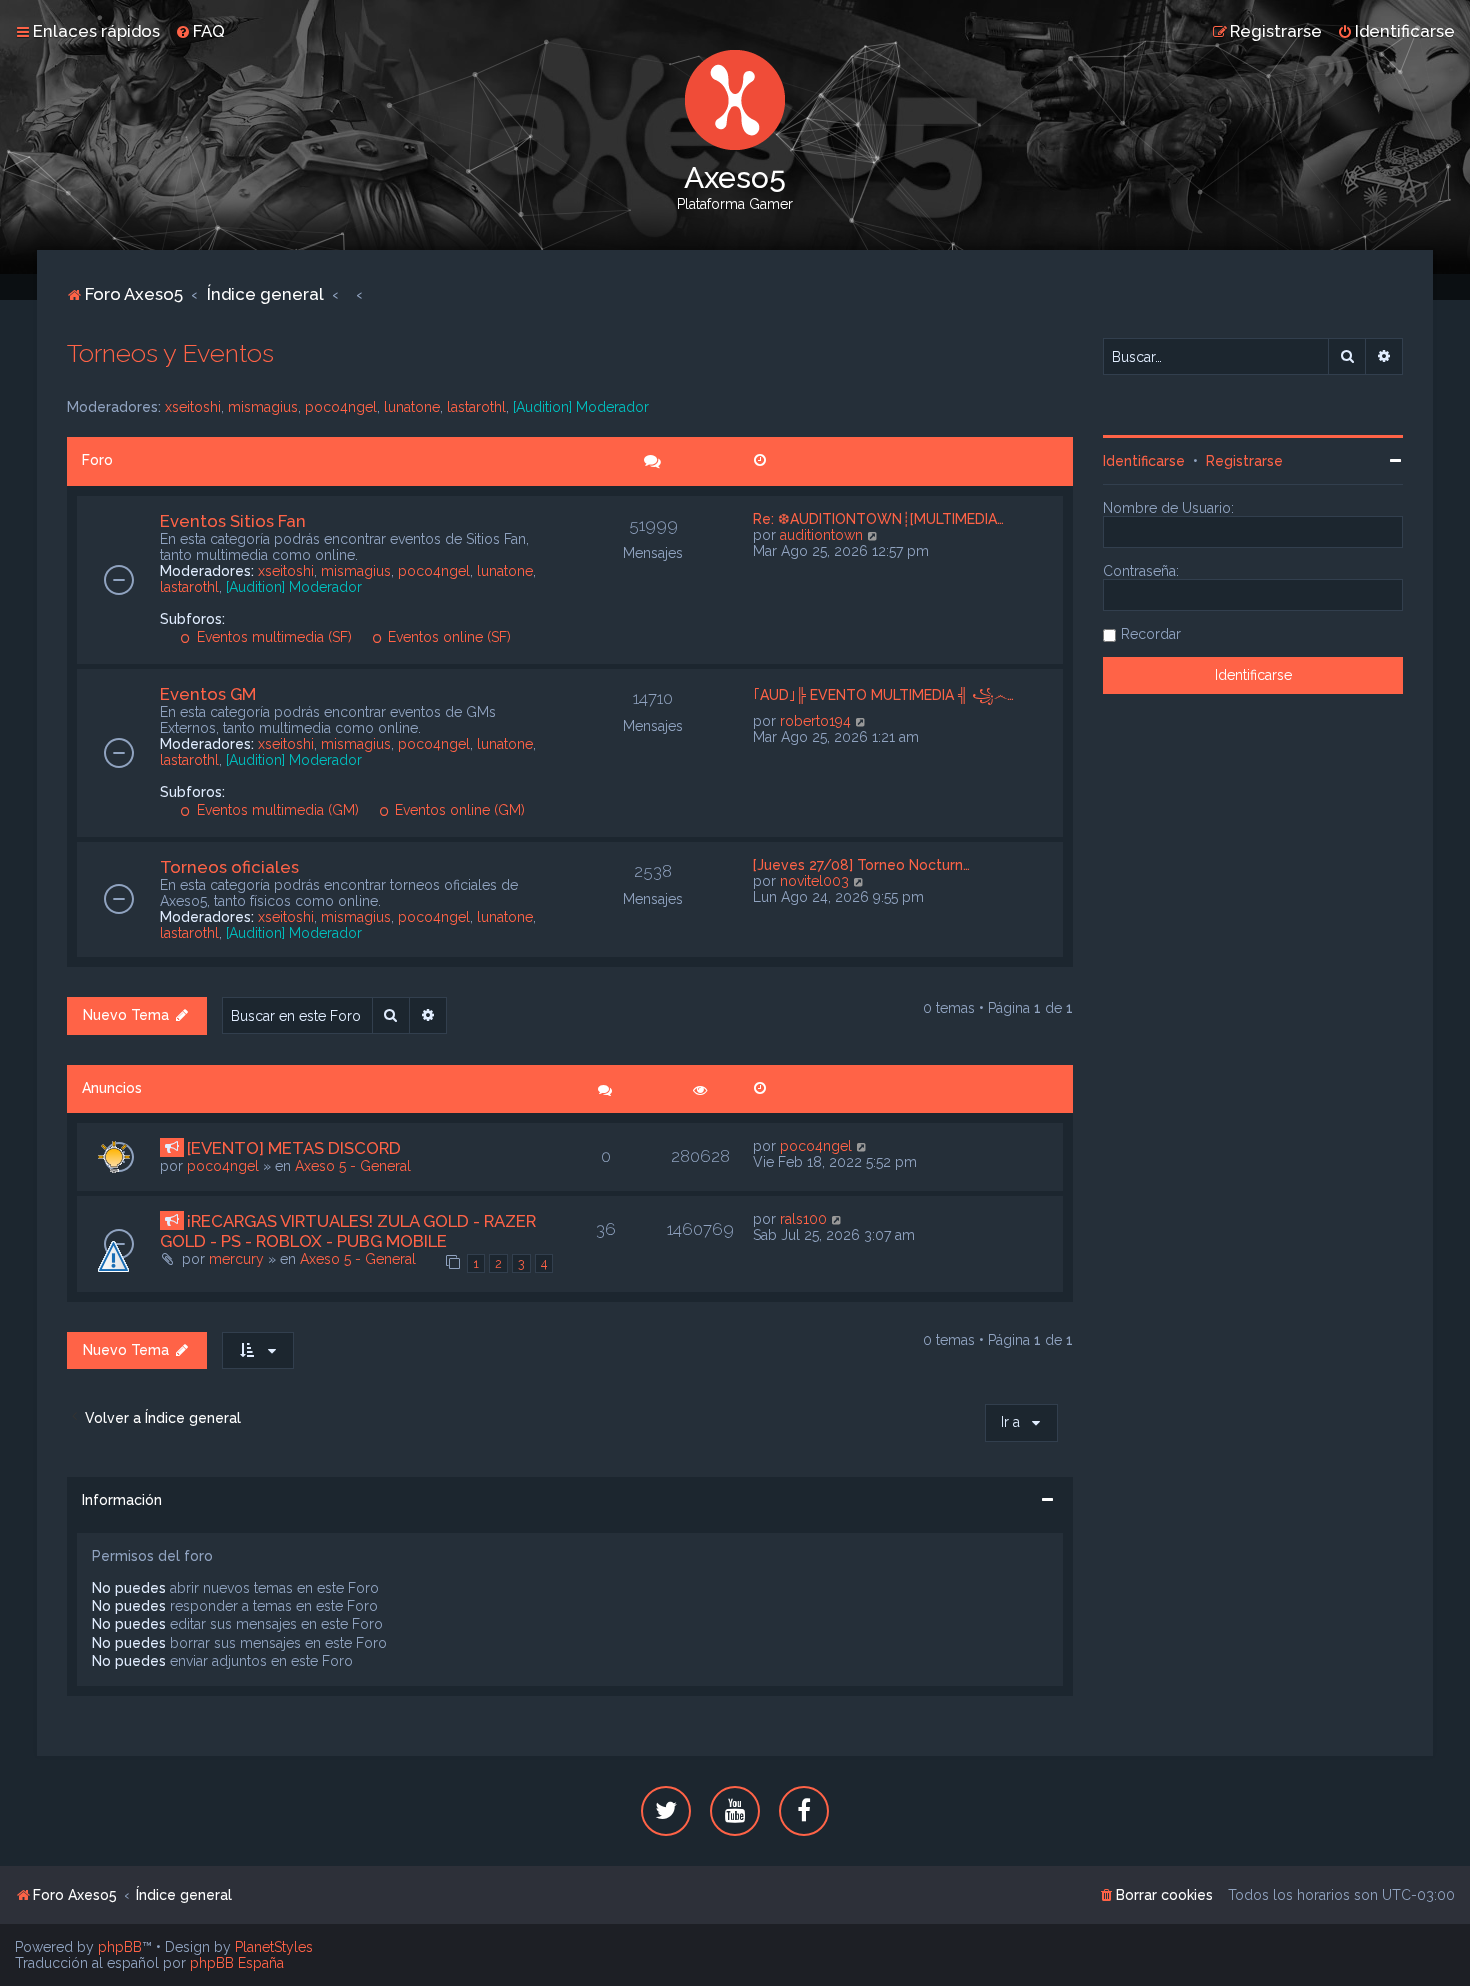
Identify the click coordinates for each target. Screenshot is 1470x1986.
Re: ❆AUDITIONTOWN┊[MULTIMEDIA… (878, 519)
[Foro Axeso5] (735, 100)
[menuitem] (200, 31)
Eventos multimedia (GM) (276, 810)
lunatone (412, 407)
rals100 (803, 1219)
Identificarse (1144, 461)
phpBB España (237, 1963)
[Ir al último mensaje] (862, 1146)
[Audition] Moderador (581, 407)
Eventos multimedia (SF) (272, 637)
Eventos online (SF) (447, 637)
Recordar (1151, 634)
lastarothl (476, 407)
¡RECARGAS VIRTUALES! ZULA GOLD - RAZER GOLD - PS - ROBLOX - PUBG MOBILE (348, 1231)
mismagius (263, 407)
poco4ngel (341, 407)
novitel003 (814, 881)
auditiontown (821, 535)
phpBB (120, 1947)
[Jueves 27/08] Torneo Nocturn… (861, 865)
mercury (236, 1259)
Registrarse (1244, 461)
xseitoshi (193, 407)
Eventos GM (208, 694)
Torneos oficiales (229, 867)
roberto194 (815, 721)
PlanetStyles (274, 1947)
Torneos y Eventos (170, 353)
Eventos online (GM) (458, 810)
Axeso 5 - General (353, 1166)
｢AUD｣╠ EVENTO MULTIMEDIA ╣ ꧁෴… (883, 695)
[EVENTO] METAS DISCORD (294, 1148)
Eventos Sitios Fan (233, 521)
